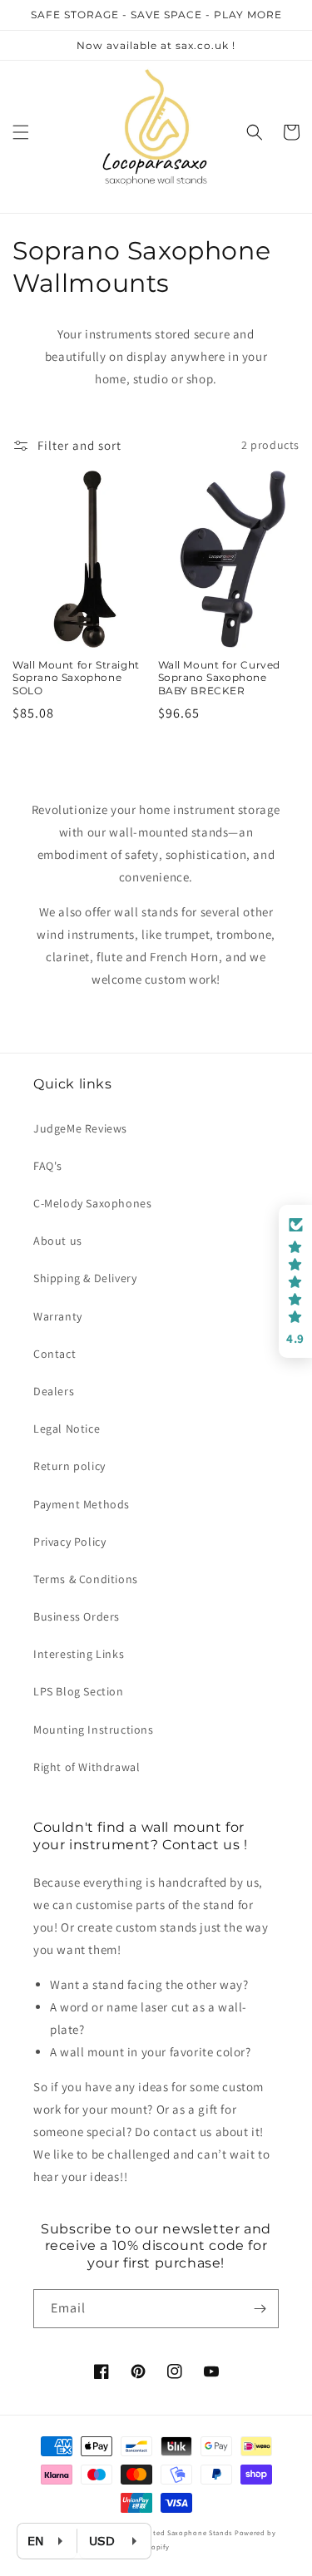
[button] (21, 132)
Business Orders (77, 1616)
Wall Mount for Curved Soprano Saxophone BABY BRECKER (220, 678)
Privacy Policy (69, 1542)
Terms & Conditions (86, 1579)
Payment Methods (82, 1504)
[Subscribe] (260, 2309)
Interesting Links (79, 1654)
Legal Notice (67, 1429)
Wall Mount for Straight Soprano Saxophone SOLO (76, 678)
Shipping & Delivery (85, 1278)
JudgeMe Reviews (80, 1128)
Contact (54, 1354)
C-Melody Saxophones (92, 1203)
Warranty (58, 1316)
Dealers (54, 1391)
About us (58, 1241)
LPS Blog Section (79, 1691)
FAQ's (48, 1166)
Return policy (69, 1466)
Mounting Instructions (94, 1730)
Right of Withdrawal (87, 1767)
